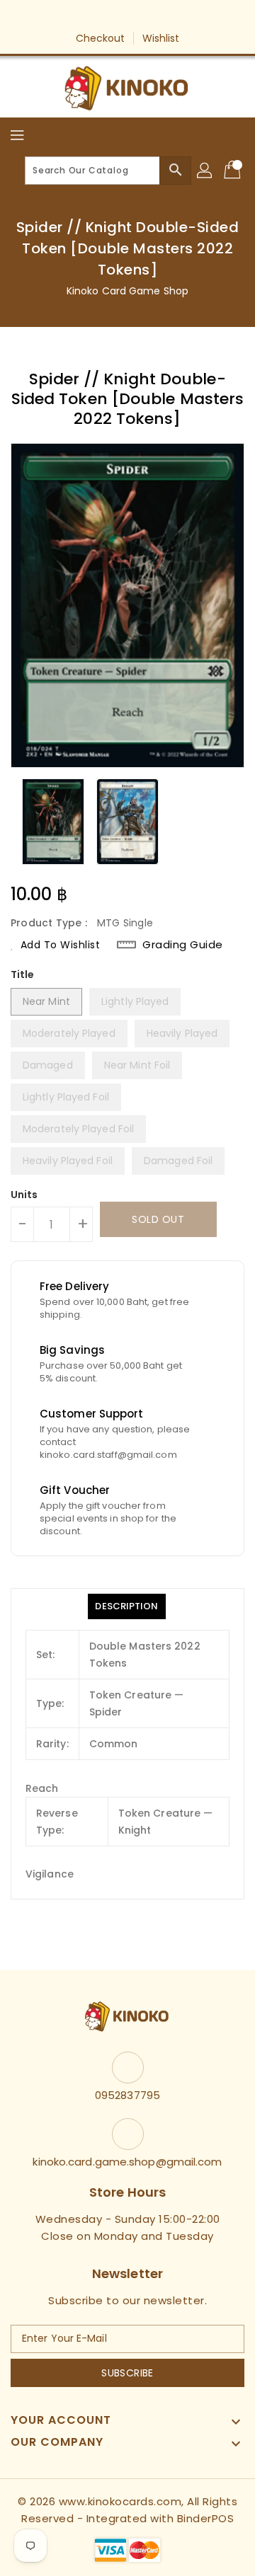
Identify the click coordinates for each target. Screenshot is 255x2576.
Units (24, 1195)
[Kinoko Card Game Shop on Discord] (168, 16)
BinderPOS (206, 2518)
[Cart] (234, 171)
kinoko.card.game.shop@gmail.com (127, 2162)
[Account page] (205, 171)
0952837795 (127, 2095)
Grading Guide (183, 945)
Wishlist (161, 38)
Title (23, 974)
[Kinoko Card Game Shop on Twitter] (114, 16)
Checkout (101, 38)
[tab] (126, 1606)
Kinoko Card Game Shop (127, 291)
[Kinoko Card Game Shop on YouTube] (141, 16)
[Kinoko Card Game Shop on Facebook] (87, 16)
